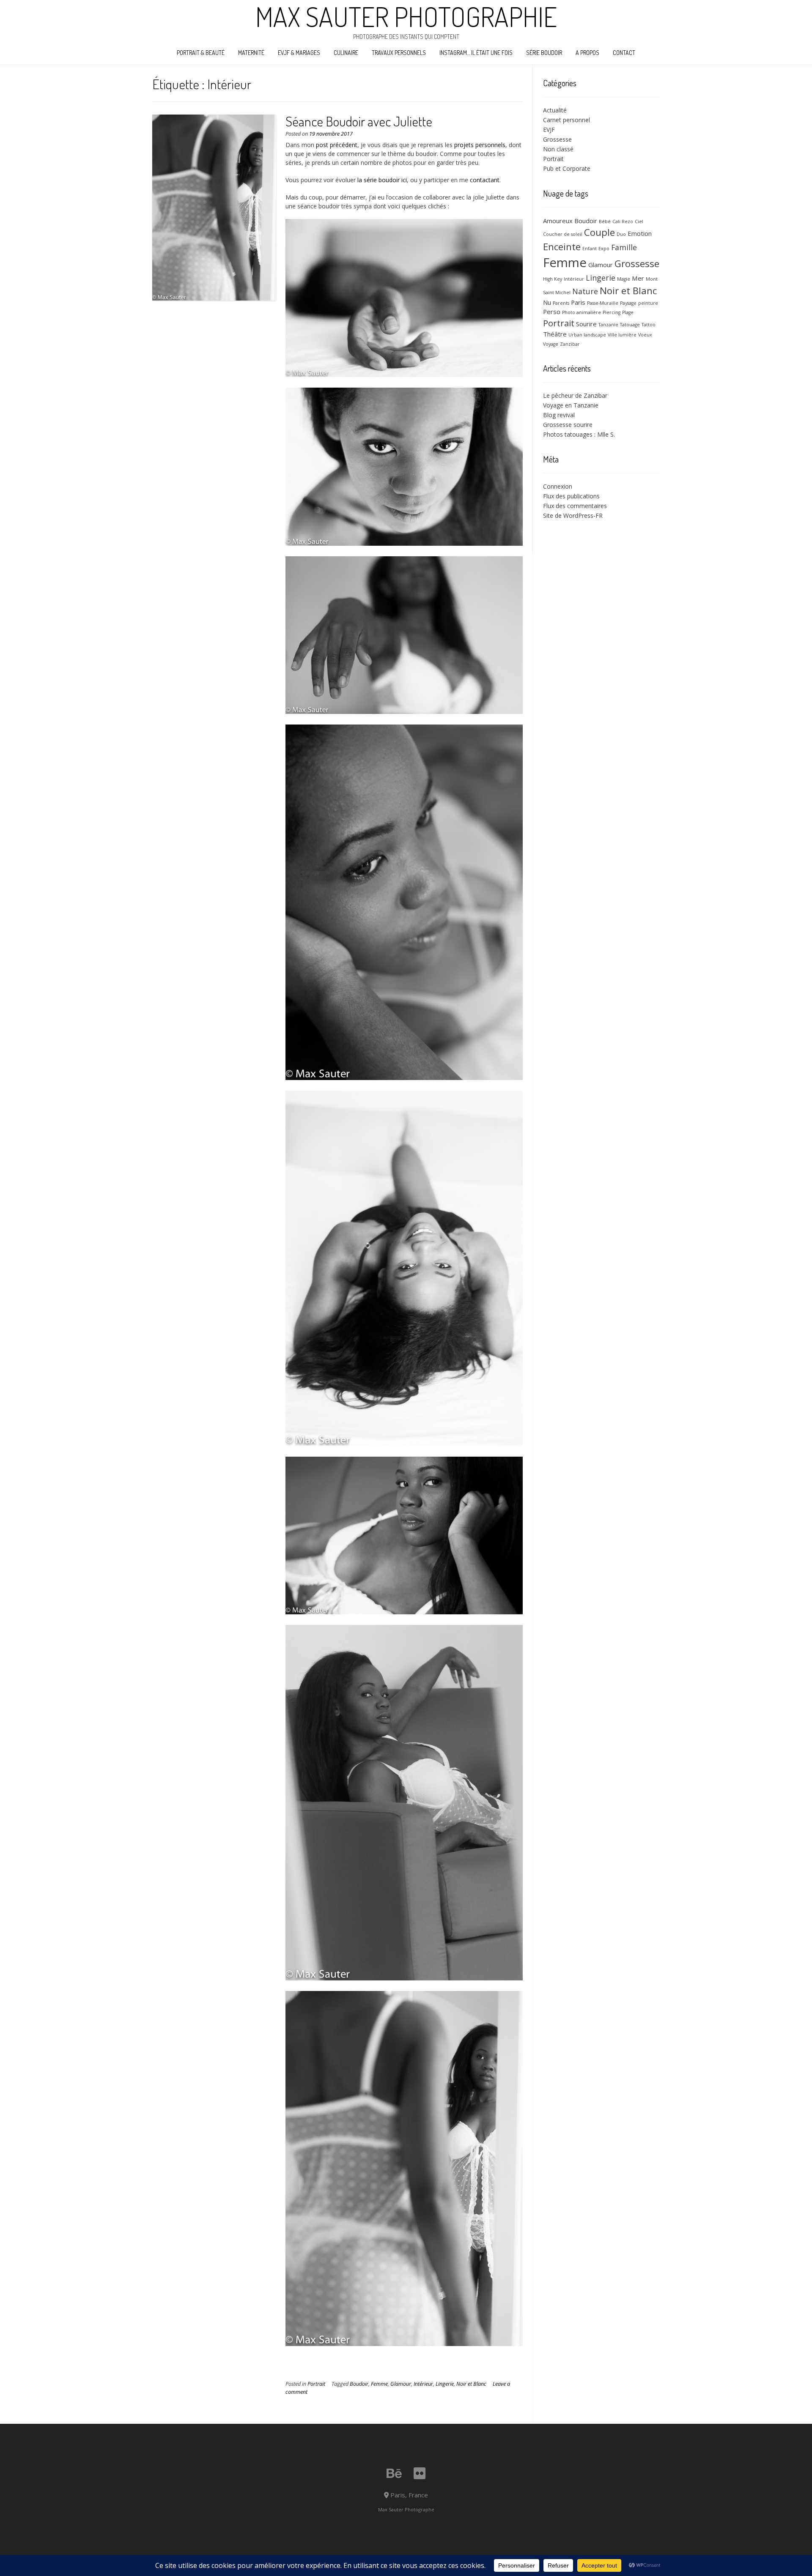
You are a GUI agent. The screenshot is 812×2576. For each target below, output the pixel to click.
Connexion (558, 486)
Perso (552, 312)
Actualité (555, 110)
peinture (648, 303)
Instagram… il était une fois (476, 53)
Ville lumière (622, 335)
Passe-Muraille (603, 303)
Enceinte (562, 246)
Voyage (551, 344)
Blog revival (559, 415)
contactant (485, 180)
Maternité (251, 53)
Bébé (605, 222)
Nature (585, 291)
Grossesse (557, 139)
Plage (628, 312)
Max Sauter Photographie (406, 16)
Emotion (640, 233)
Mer (638, 278)
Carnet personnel (566, 120)
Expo (604, 249)
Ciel (639, 222)
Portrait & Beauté (201, 53)
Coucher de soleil (563, 234)
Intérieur (423, 2384)
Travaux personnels (399, 53)
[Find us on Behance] (394, 2473)
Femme (379, 2384)
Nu (547, 302)
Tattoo (649, 325)
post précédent (337, 145)
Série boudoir (544, 53)
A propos (587, 53)
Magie (624, 279)
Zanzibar (570, 344)
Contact (624, 53)
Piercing (612, 312)
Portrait (316, 2384)
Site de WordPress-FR (573, 515)
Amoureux (558, 221)
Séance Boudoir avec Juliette (359, 121)
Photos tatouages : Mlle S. (579, 434)
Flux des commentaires (575, 506)
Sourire (586, 324)
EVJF (549, 130)
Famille (624, 247)
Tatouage (630, 325)
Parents (561, 303)
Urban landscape (587, 335)
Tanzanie (608, 325)
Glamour (401, 2384)
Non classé (558, 149)
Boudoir (359, 2384)
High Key (553, 279)
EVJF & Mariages (299, 53)
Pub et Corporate (567, 168)
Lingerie (445, 2384)
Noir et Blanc (471, 2384)
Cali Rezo (623, 222)
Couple (599, 232)
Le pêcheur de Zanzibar (575, 395)
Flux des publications (571, 496)
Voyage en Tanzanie (571, 405)
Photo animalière (582, 312)
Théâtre (555, 334)
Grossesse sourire (568, 425)
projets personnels (480, 145)
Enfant (590, 249)
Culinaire (346, 53)
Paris (578, 302)
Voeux (645, 335)
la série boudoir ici (382, 180)
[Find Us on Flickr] (420, 2473)
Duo (621, 234)
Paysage (628, 303)
